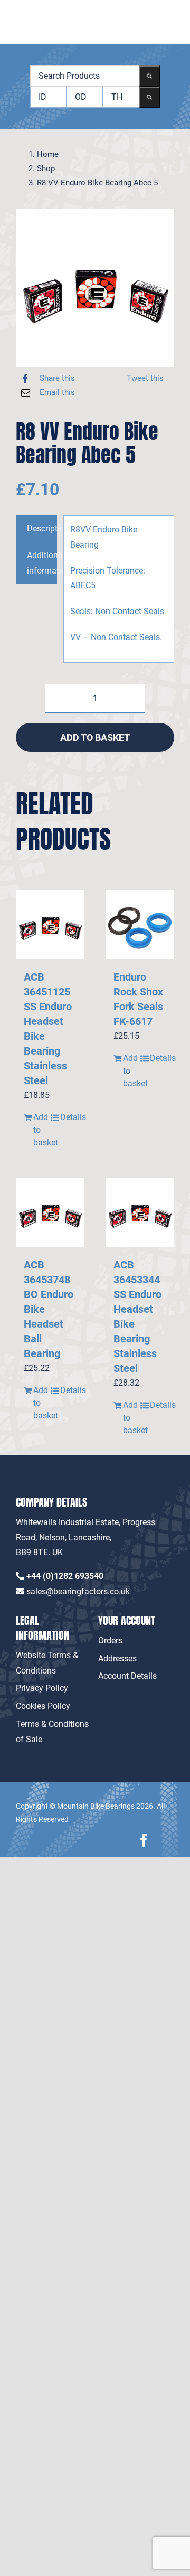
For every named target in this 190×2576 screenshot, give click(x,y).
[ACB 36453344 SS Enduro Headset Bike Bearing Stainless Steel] (140, 1212)
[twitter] (168, 1840)
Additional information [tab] (42, 563)
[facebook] (144, 1840)
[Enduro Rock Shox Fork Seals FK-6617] (140, 925)
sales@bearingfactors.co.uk (78, 1591)
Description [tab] (42, 528)
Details (68, 1117)
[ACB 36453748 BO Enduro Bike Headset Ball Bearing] (50, 1212)
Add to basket (95, 737)
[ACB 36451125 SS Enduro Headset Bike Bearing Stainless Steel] (50, 925)
